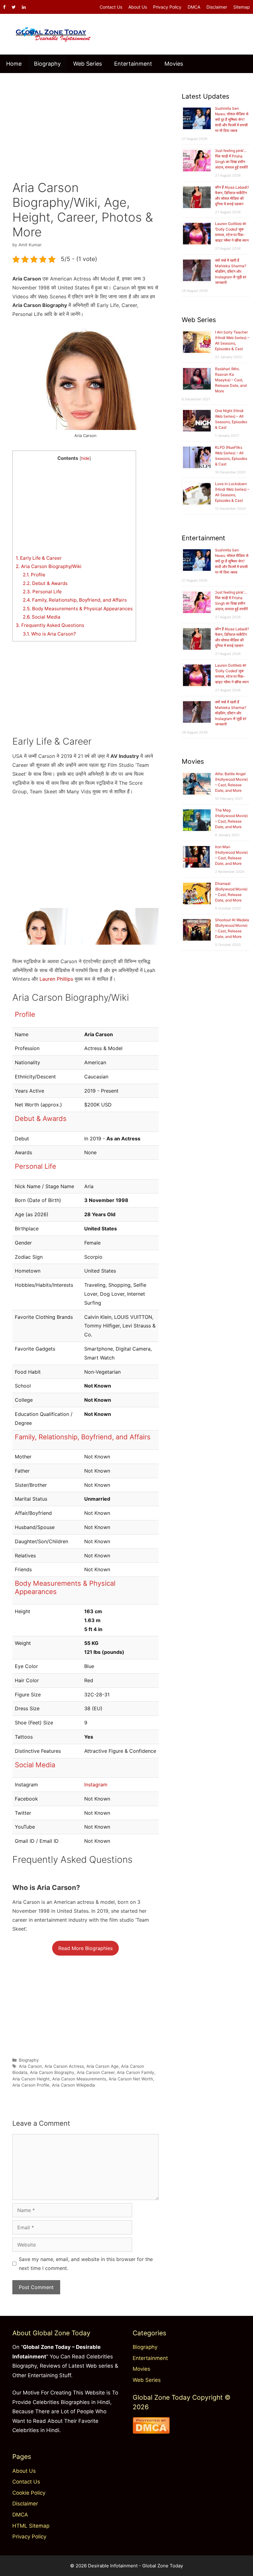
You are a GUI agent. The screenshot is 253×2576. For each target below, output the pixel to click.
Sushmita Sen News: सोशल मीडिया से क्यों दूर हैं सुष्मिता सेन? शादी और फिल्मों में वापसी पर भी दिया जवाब (232, 119)
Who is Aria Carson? (49, 634)
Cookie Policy (29, 2493)
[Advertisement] (85, 122)
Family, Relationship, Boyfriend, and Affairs (75, 600)
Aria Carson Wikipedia (73, 2085)
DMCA (194, 7)
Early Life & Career (39, 558)
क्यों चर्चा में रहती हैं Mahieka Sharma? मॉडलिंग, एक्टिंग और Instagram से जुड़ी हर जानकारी (231, 271)
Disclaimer (217, 7)
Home (14, 64)
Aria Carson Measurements (79, 2079)
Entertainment (133, 64)
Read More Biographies (85, 1948)
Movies (174, 64)
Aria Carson (30, 2066)
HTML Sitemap (31, 2526)
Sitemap (242, 7)
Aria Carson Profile (31, 2085)
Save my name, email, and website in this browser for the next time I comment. (86, 2264)
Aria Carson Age (102, 2066)
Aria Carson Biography (52, 2072)
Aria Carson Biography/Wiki (49, 566)
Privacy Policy (167, 7)
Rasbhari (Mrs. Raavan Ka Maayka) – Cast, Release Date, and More (231, 380)
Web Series (87, 64)
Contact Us (111, 7)
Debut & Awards (45, 583)
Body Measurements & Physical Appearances (78, 609)
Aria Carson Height (31, 2079)
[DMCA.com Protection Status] (151, 2432)
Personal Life (42, 592)
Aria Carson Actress (64, 2066)
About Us (138, 7)
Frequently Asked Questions (50, 625)
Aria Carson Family (136, 2072)
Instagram (96, 1785)
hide (85, 458)
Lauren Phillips (56, 979)
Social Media (42, 617)
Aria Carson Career (96, 2072)
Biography (47, 64)
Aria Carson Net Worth (131, 2079)
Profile (34, 575)
